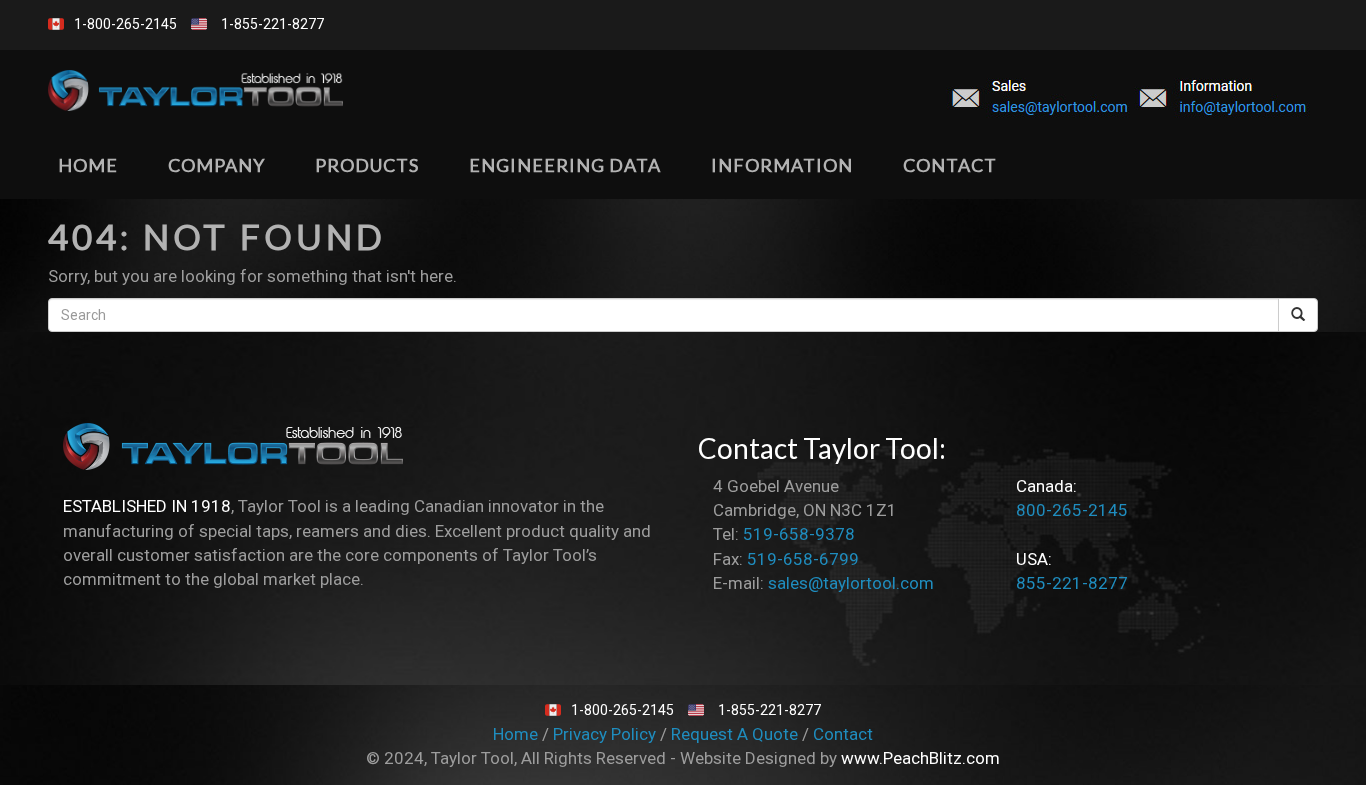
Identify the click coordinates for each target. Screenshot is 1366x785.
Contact (843, 734)
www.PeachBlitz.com (920, 758)
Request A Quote (736, 734)
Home (517, 734)
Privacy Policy (606, 734)
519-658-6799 (803, 559)
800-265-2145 (1072, 510)
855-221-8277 (1072, 583)
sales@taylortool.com (851, 583)
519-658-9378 (799, 534)
